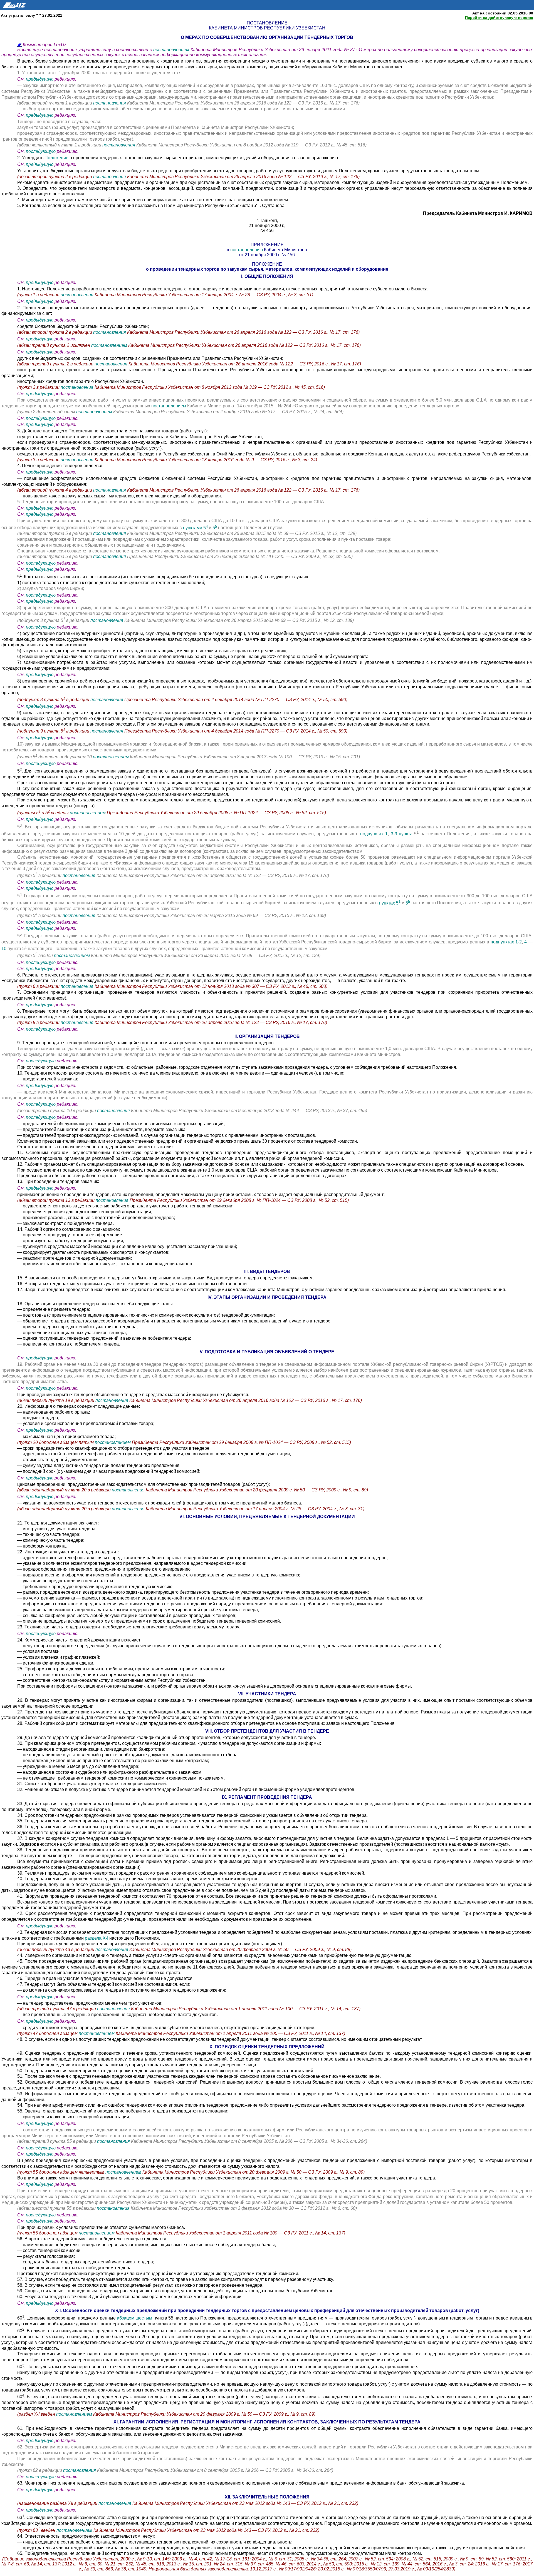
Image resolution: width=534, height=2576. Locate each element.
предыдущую (40, 79)
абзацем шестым (135, 2318)
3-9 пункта (403, 834)
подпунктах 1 (374, 834)
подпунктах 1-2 (506, 942)
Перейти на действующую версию (499, 18)
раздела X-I (97, 1938)
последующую (41, 151)
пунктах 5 (390, 903)
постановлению (247, 250)
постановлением (172, 50)
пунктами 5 (195, 528)
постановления (110, 103)
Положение (57, 158)
